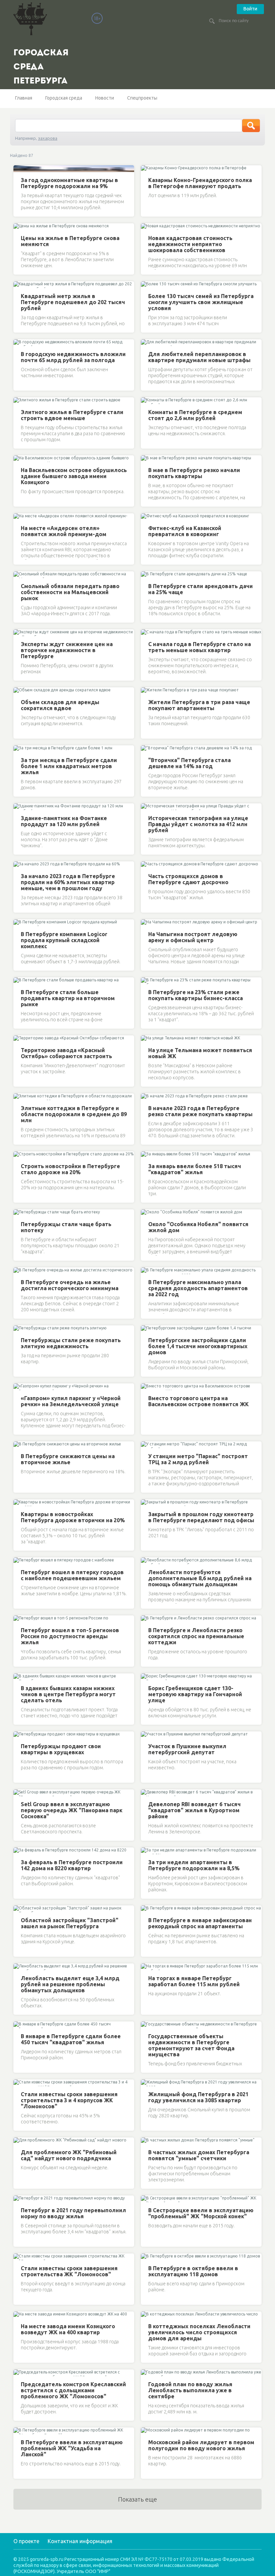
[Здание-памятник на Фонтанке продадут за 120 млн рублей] (19, 807)
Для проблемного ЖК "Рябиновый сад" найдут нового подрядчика (69, 2155)
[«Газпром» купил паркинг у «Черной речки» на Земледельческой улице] (19, 1387)
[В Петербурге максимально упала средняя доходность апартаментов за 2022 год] (147, 1271)
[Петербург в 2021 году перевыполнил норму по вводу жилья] (19, 2199)
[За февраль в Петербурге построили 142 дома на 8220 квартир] (19, 1851)
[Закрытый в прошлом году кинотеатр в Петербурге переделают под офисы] (147, 1503)
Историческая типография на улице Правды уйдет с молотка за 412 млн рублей (198, 824)
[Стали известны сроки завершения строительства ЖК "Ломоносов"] (19, 2257)
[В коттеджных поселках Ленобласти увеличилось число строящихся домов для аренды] (147, 2315)
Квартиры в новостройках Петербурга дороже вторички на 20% (73, 1517)
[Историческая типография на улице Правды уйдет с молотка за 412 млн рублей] (147, 807)
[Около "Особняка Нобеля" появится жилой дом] (147, 1213)
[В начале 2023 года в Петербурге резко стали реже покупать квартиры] (147, 1097)
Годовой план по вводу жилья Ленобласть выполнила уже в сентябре (190, 2390)
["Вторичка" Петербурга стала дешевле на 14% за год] (147, 749)
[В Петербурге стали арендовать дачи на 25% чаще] (147, 575)
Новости (105, 98)
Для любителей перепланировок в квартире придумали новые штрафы (199, 357)
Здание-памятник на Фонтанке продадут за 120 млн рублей (64, 821)
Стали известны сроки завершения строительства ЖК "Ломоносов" (69, 2271)
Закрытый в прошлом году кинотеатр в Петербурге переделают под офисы (201, 1517)
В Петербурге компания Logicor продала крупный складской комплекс (64, 940)
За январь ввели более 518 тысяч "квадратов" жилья (195, 1169)
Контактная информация (80, 2541)
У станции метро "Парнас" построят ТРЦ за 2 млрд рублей (198, 1459)
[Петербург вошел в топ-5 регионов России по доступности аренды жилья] (19, 1619)
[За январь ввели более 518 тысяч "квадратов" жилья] (147, 1155)
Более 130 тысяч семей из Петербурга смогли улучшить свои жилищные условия (201, 302)
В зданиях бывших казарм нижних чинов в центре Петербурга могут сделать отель (68, 1694)
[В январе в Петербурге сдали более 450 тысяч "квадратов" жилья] (19, 2025)
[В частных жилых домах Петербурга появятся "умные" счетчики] (147, 2141)
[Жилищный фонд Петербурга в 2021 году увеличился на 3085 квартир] (147, 2083)
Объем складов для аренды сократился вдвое (60, 705)
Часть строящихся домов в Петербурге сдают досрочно (188, 879)
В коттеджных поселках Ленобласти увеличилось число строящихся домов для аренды (199, 2332)
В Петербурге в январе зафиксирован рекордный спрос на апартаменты (200, 1923)
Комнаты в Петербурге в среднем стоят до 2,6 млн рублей (195, 415)
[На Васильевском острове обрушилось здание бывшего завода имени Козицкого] (19, 459)
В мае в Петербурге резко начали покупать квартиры (194, 473)
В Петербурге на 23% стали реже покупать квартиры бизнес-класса (196, 995)
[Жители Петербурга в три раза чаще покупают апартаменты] (147, 691)
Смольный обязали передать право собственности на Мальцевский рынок (70, 592)
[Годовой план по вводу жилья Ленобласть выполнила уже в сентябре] (147, 2373)
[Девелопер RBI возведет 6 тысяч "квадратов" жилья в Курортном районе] (147, 1793)
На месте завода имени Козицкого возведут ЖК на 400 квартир (68, 2329)
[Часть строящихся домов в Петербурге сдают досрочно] (147, 865)
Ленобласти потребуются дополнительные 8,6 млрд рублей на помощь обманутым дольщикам (200, 1578)
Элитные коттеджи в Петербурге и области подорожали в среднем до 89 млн (74, 1114)
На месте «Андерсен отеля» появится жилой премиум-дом (64, 531)
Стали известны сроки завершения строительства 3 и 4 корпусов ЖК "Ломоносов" (69, 2100)
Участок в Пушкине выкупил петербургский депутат (187, 1749)
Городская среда (64, 98)
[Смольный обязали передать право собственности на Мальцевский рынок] (19, 575)
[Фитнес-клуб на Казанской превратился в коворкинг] (147, 517)
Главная (24, 98)
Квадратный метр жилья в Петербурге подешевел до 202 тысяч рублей (73, 302)
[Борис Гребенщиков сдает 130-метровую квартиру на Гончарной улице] (147, 1677)
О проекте (26, 2541)
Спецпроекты (142, 98)
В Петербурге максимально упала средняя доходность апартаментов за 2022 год (198, 1288)
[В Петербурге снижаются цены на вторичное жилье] (19, 1445)
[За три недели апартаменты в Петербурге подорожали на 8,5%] (147, 1851)
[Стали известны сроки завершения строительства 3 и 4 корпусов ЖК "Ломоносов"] (19, 2083)
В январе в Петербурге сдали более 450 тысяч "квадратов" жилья (71, 2039)
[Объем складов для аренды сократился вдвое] (19, 691)
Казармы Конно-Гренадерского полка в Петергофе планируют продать (200, 183)
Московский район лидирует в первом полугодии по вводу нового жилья (201, 2445)
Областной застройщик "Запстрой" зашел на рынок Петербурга (70, 1923)
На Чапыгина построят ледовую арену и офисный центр (193, 937)
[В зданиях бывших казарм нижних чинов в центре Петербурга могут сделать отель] (19, 1677)
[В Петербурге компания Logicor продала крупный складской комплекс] (19, 923)
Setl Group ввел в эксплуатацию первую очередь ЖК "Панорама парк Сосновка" (72, 1810)
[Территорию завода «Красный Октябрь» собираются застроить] (19, 1039)
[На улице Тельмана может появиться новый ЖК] (147, 1039)
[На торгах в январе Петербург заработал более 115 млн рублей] (147, 1967)
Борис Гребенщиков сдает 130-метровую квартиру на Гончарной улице (195, 1694)
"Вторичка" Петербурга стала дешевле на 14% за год (189, 763)
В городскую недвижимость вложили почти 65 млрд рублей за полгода (73, 357)
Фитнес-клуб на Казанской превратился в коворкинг (185, 531)
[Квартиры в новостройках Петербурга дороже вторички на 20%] (19, 1503)
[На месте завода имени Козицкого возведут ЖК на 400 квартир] (19, 2315)
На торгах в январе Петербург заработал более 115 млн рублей (194, 1981)
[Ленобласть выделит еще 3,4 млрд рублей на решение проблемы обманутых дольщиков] (19, 1967)
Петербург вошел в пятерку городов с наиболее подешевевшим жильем (72, 1575)
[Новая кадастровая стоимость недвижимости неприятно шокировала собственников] (147, 227)
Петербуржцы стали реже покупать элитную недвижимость (71, 1343)
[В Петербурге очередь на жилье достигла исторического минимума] (19, 1271)
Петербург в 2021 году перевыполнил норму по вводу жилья (73, 2213)
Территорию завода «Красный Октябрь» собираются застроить (66, 1053)
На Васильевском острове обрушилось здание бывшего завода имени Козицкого (74, 476)
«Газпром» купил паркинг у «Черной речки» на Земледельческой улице (71, 1401)
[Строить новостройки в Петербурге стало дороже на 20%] (19, 1155)
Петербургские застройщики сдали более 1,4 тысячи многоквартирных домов (198, 1346)
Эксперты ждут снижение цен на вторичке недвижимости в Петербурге (67, 650)
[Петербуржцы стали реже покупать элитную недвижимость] (19, 1329)
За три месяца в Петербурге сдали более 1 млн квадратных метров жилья (69, 766)
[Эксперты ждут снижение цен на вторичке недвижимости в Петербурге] (19, 633)
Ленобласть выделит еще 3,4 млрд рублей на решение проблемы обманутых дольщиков (70, 1984)
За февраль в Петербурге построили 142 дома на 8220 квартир (72, 1865)
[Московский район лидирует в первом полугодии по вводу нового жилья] (147, 2431)
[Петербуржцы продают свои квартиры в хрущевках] (19, 1735)
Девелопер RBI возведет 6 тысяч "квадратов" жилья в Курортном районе (195, 1810)
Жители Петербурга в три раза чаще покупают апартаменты (199, 705)
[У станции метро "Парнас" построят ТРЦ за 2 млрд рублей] (147, 1445)
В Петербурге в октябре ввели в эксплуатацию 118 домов (193, 2271)
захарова (48, 138)
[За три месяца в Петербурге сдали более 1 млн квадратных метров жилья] (19, 749)
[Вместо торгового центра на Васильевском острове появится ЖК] (147, 1387)
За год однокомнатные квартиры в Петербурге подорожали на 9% (69, 183)
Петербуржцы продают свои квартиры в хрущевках (61, 1749)
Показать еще (137, 2499)
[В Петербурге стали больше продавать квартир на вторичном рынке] (19, 981)
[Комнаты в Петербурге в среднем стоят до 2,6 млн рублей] (147, 401)
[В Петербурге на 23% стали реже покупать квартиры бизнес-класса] (147, 981)
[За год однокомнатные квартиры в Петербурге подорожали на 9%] (19, 169)
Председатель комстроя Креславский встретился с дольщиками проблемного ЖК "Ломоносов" (73, 2390)
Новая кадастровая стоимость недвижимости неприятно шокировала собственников (190, 244)
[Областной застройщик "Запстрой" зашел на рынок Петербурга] (19, 1909)
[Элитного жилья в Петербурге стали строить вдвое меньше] (19, 401)
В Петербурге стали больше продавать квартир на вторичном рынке (68, 998)
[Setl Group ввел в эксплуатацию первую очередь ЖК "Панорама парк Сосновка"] (19, 1793)
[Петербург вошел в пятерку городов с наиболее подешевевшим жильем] (19, 1561)
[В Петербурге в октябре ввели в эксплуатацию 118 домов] (147, 2257)
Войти (250, 9)
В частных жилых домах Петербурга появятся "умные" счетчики (199, 2155)
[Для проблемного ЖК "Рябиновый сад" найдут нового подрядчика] (19, 2141)
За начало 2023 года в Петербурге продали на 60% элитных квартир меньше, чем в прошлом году (68, 882)
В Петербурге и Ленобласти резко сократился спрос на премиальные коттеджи (196, 1636)
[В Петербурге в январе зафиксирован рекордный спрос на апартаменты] (147, 1909)
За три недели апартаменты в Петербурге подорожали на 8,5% (194, 1865)
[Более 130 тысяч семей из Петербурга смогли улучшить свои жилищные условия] (147, 285)
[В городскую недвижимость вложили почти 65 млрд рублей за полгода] (19, 343)
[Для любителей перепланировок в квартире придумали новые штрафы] (147, 343)
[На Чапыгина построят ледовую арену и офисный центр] (147, 923)
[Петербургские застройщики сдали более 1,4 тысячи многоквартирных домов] (147, 1329)
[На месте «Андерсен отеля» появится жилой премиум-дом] (19, 517)
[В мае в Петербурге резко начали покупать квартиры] (147, 459)
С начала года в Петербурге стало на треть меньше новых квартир (200, 647)
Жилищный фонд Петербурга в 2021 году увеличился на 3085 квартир (198, 2097)
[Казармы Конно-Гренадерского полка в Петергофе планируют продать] (147, 169)
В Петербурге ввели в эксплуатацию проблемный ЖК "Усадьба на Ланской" (72, 2448)
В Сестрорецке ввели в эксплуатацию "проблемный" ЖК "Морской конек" (201, 2213)
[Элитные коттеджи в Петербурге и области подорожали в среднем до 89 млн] (19, 1097)
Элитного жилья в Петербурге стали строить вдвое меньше (72, 415)
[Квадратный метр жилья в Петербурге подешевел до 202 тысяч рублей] (19, 285)
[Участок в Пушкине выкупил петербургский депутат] (147, 1735)
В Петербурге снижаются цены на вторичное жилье (68, 1459)
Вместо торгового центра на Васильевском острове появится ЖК (199, 1401)
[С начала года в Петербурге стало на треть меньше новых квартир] (147, 633)
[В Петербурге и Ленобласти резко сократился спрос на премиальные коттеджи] (147, 1619)
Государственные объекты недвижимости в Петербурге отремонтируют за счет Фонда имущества (191, 2045)
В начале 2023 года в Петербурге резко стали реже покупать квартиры (200, 1111)
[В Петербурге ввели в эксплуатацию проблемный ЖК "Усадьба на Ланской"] (19, 2431)
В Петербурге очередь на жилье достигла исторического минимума (70, 1285)
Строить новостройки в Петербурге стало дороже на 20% (70, 1169)
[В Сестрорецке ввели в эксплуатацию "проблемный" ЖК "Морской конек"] (147, 2199)
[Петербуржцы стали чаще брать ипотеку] (19, 1213)
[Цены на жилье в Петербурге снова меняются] (19, 227)
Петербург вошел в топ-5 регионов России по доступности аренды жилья (70, 1636)
